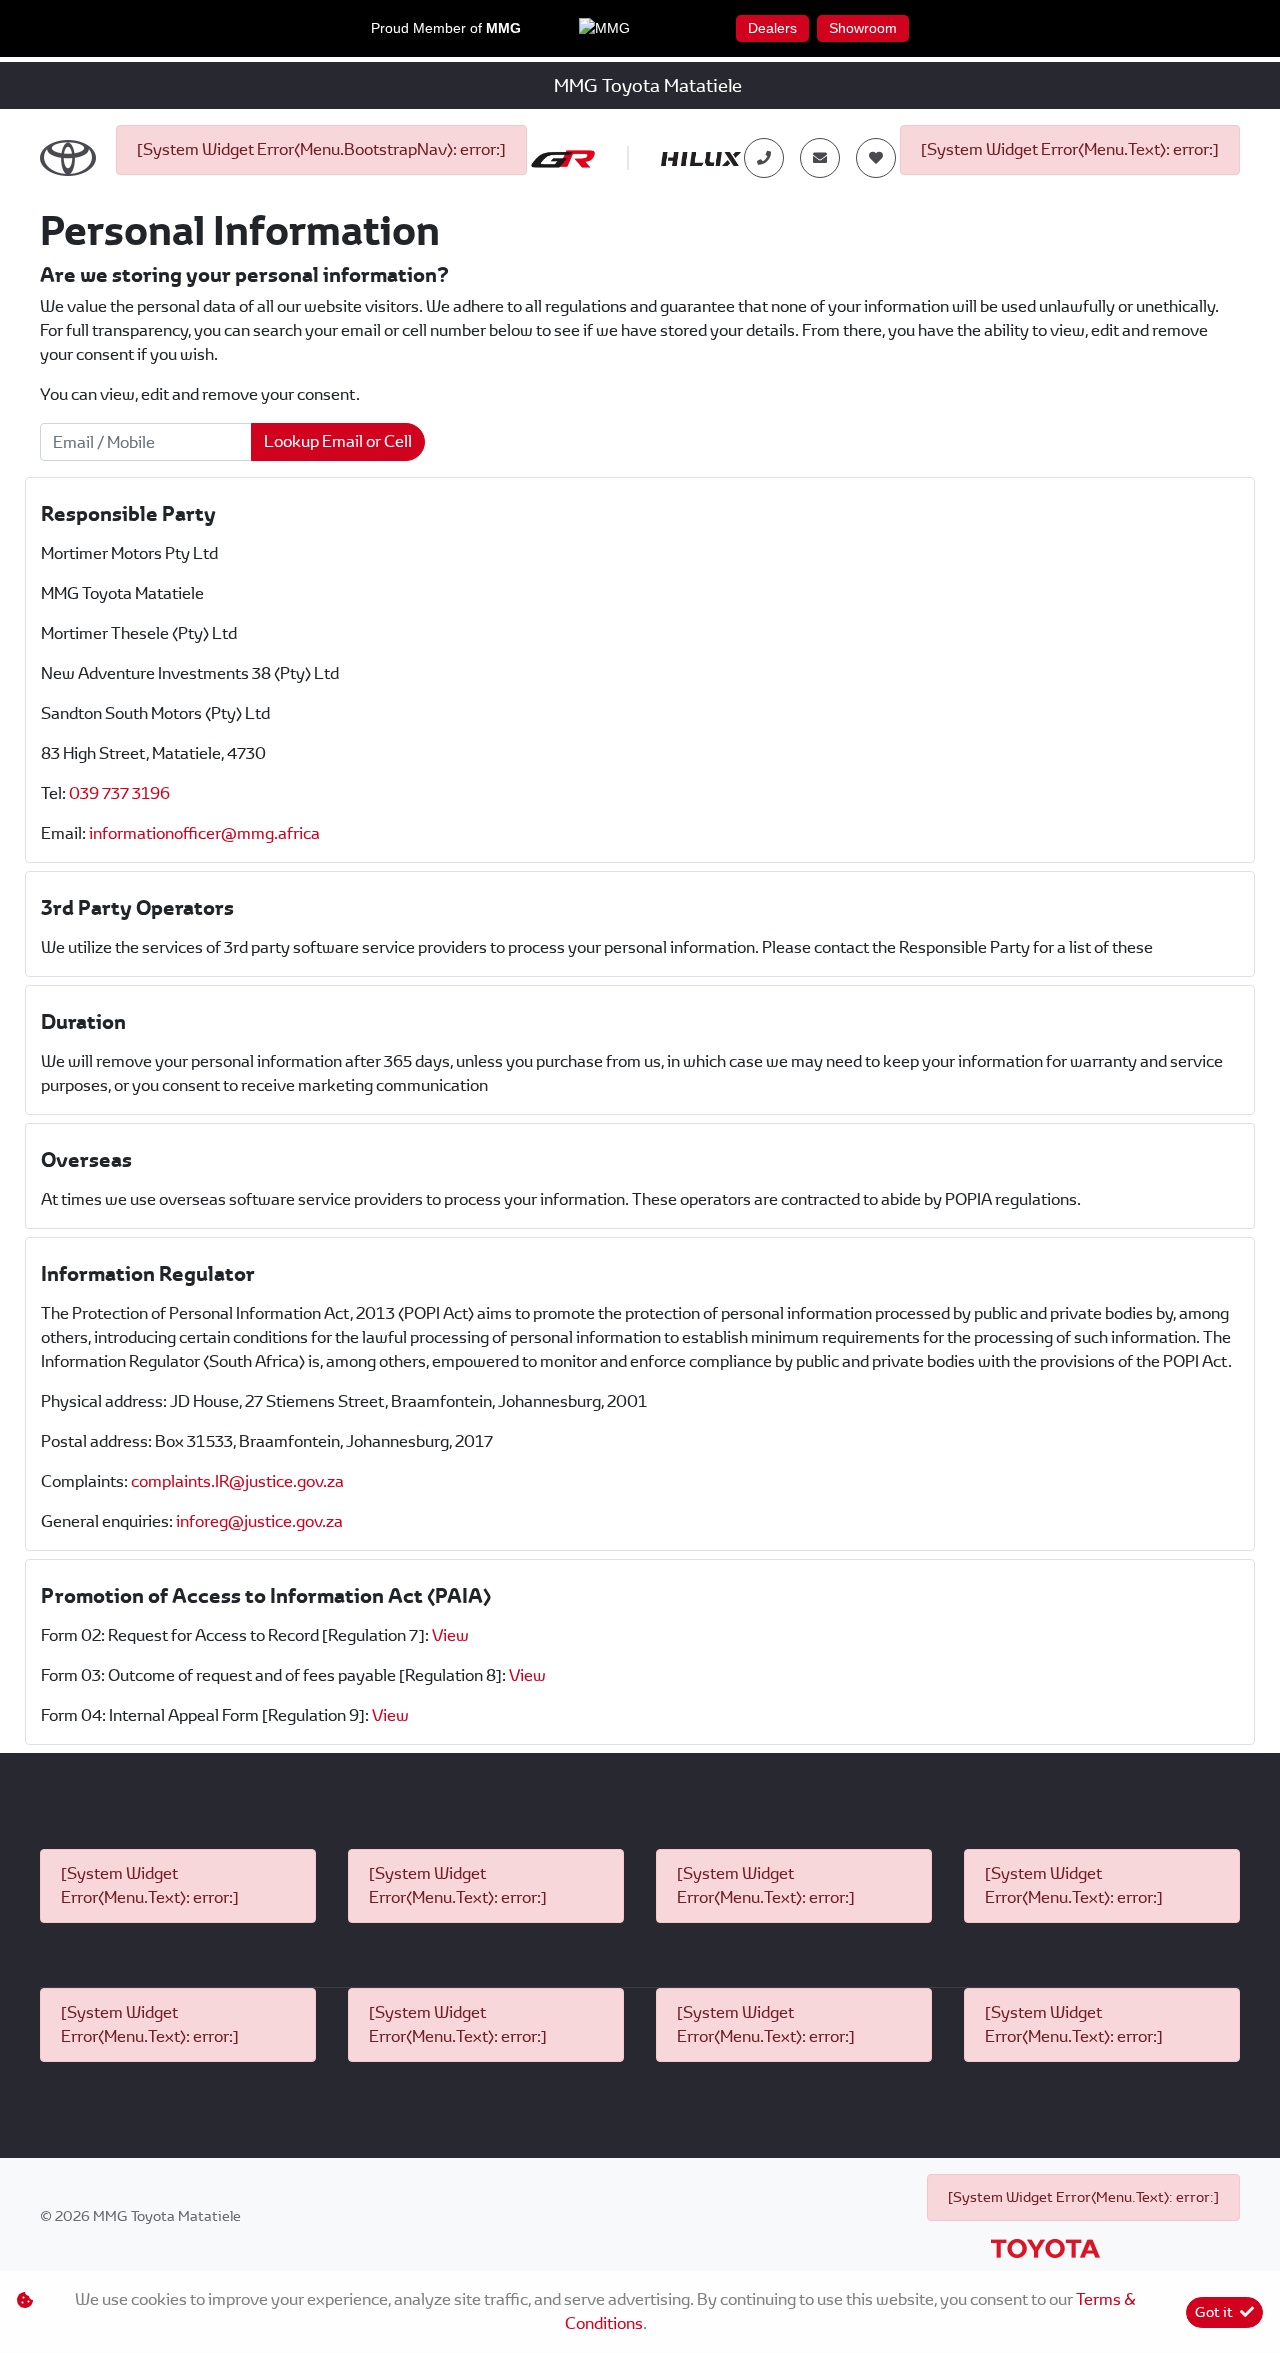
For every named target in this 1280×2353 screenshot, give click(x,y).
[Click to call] (764, 158)
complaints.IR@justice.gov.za (237, 1481)
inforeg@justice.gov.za (259, 1521)
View (450, 1635)
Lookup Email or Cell (338, 441)
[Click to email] (820, 158)
